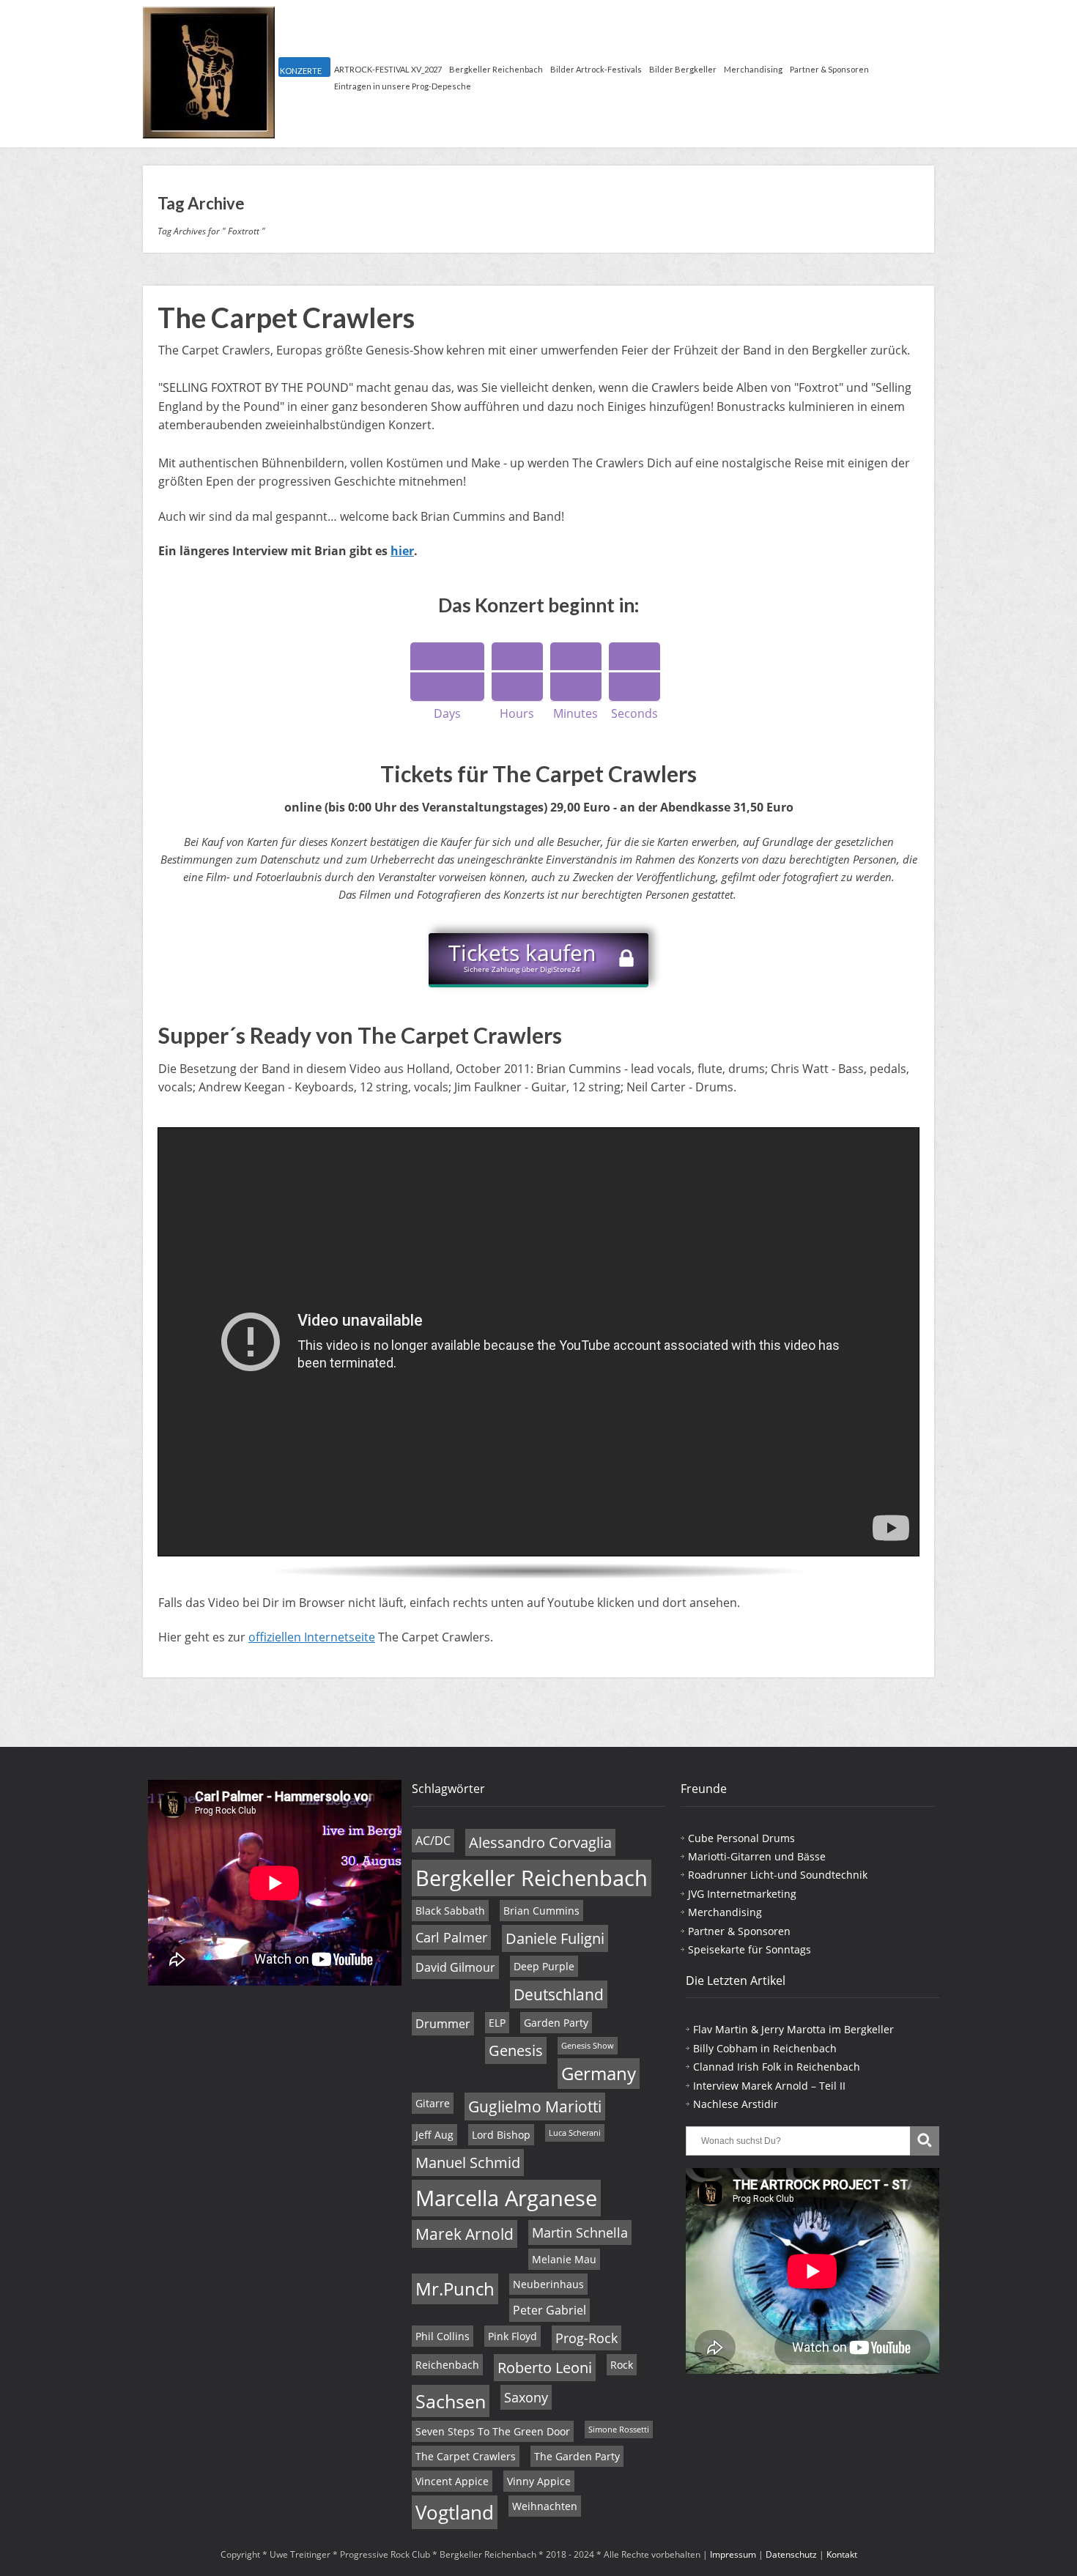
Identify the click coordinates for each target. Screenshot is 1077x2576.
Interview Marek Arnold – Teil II (769, 2086)
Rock (622, 2365)
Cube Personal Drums (741, 1838)
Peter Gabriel (549, 2310)
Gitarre (433, 2103)
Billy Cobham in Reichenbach (765, 2048)
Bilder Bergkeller (683, 69)
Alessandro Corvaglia (540, 1842)
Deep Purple (544, 1966)
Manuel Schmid (468, 2163)
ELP (497, 2023)
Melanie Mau (564, 2259)
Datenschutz (791, 2554)
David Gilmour (455, 1967)
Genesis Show (588, 2046)
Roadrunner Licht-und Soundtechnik (778, 1875)
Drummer (443, 2024)
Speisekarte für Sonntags (750, 1949)
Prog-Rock (586, 2338)
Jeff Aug (434, 2135)
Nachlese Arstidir (736, 2104)
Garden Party (556, 2023)
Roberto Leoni (545, 2368)
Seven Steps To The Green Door (493, 2431)
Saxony (526, 2397)
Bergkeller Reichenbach (496, 69)
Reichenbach (447, 2365)
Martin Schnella (580, 2232)
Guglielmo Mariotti (535, 2107)
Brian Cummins (541, 1911)
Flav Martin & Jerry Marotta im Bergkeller (793, 2029)
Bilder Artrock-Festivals (596, 69)
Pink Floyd (512, 2336)
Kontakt (842, 2554)
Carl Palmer (451, 1937)
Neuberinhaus (548, 2284)
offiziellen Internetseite (312, 1637)
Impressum (733, 2554)
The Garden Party (577, 2456)
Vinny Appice (539, 2481)
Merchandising (753, 69)
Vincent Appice (452, 2481)
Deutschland (559, 1994)
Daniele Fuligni (555, 1938)
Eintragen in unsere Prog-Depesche (403, 86)
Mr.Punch (455, 2289)
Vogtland (455, 2512)
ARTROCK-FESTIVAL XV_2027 (388, 69)
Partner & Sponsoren (829, 69)
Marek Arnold (465, 2234)
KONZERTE (301, 71)
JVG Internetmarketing (742, 1894)
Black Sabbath (450, 1911)
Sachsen (451, 2401)
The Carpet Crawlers (286, 317)
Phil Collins (443, 2336)
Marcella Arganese (506, 2198)
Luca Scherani (575, 2133)
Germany (599, 2074)
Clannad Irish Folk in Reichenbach (777, 2067)
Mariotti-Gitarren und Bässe (757, 1856)
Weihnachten (545, 2506)
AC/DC (433, 1841)
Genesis (516, 2050)
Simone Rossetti (619, 2430)
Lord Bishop (501, 2135)
